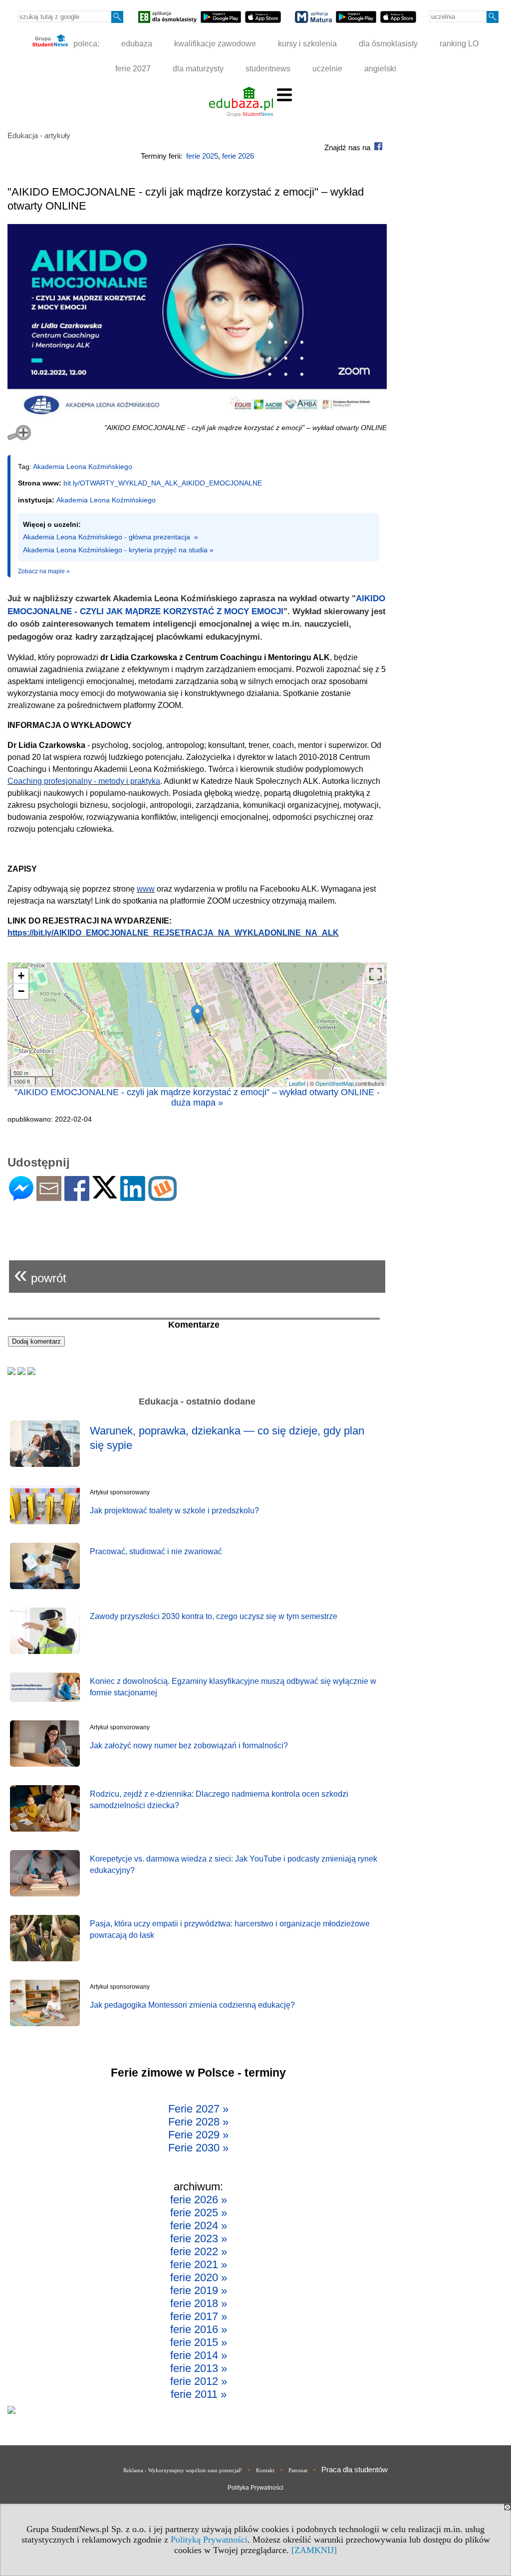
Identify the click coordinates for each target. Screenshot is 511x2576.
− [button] (21, 991)
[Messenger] (21, 1197)
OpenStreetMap (335, 1083)
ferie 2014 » (199, 2355)
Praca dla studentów (355, 2469)
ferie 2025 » (199, 2213)
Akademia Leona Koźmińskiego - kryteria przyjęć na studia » (118, 550)
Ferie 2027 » (198, 2109)
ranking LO (459, 44)
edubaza (137, 44)
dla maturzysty (198, 69)
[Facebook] (77, 1197)
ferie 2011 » (199, 2394)
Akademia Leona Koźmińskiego (83, 467)
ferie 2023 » (199, 2238)
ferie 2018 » (199, 2303)
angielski (380, 69)
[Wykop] (162, 1197)
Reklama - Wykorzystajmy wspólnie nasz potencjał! (183, 2470)
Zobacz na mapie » (44, 571)
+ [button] (21, 976)
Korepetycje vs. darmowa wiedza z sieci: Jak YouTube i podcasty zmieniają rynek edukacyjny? (234, 1864)
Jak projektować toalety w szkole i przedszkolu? (174, 1511)
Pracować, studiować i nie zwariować (156, 1551)
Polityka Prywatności (255, 2488)
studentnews (268, 69)
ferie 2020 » (199, 2277)
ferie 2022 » (199, 2251)
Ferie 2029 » (198, 2135)
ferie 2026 (238, 156)
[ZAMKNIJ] (314, 2550)
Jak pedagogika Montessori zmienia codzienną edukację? (192, 2005)
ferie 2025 (202, 156)
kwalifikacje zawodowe (215, 44)
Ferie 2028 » (198, 2122)
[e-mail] (49, 1197)
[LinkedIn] (133, 1197)
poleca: (85, 44)
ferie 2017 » (199, 2316)
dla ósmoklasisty (388, 44)
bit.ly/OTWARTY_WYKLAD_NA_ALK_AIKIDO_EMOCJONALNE (163, 483)
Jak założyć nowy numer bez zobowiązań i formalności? (189, 1746)
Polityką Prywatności (209, 2540)
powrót (40, 1274)
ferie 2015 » (199, 2342)
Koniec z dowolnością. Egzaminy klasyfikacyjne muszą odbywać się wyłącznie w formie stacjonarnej (233, 1687)
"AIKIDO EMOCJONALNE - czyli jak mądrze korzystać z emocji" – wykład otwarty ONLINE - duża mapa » (197, 1097)
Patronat (298, 2470)
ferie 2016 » (199, 2329)
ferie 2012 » (199, 2381)
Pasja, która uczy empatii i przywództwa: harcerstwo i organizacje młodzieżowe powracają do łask (230, 1929)
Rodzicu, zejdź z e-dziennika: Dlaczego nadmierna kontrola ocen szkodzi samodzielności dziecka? (219, 1799)
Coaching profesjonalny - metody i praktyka (84, 781)
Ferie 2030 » (198, 2148)
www (146, 889)
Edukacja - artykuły (39, 135)
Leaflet (297, 1083)
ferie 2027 (133, 69)
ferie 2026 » (199, 2200)
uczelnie (327, 69)
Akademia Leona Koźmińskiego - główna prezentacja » (111, 537)
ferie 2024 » (199, 2225)
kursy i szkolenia (307, 44)
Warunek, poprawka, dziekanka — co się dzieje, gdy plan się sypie (227, 1438)
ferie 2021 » (199, 2264)
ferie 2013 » (199, 2368)
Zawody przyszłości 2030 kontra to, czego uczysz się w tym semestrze (214, 1616)
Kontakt (265, 2470)
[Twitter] (105, 1194)
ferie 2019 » (199, 2290)
